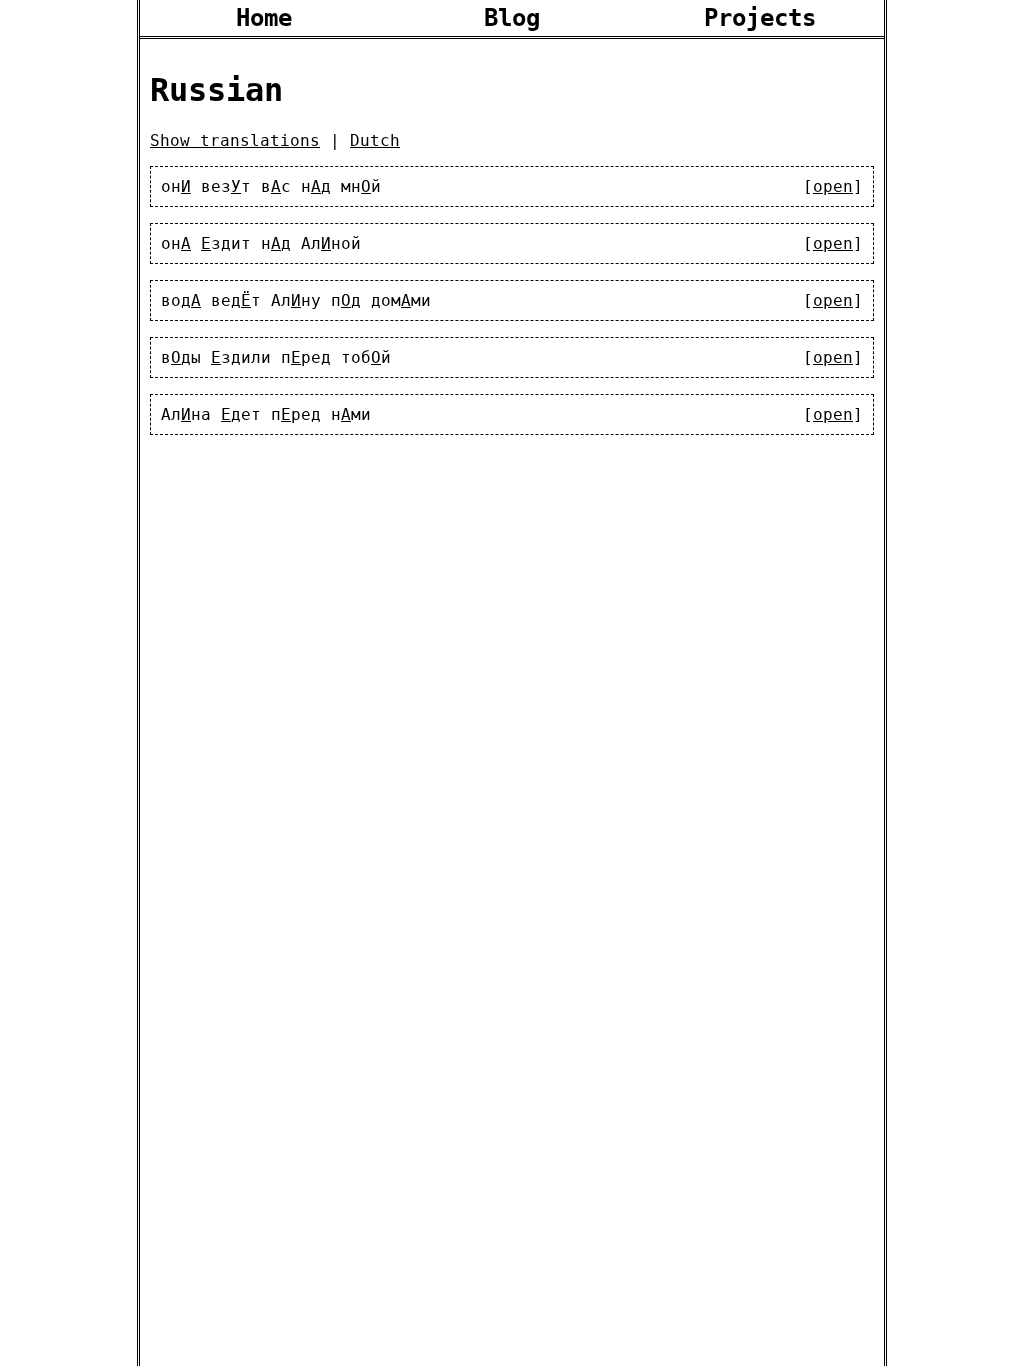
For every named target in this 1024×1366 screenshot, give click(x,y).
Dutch (375, 140)
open (833, 186)
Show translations (235, 140)
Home (264, 18)
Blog (512, 18)
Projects (760, 18)
